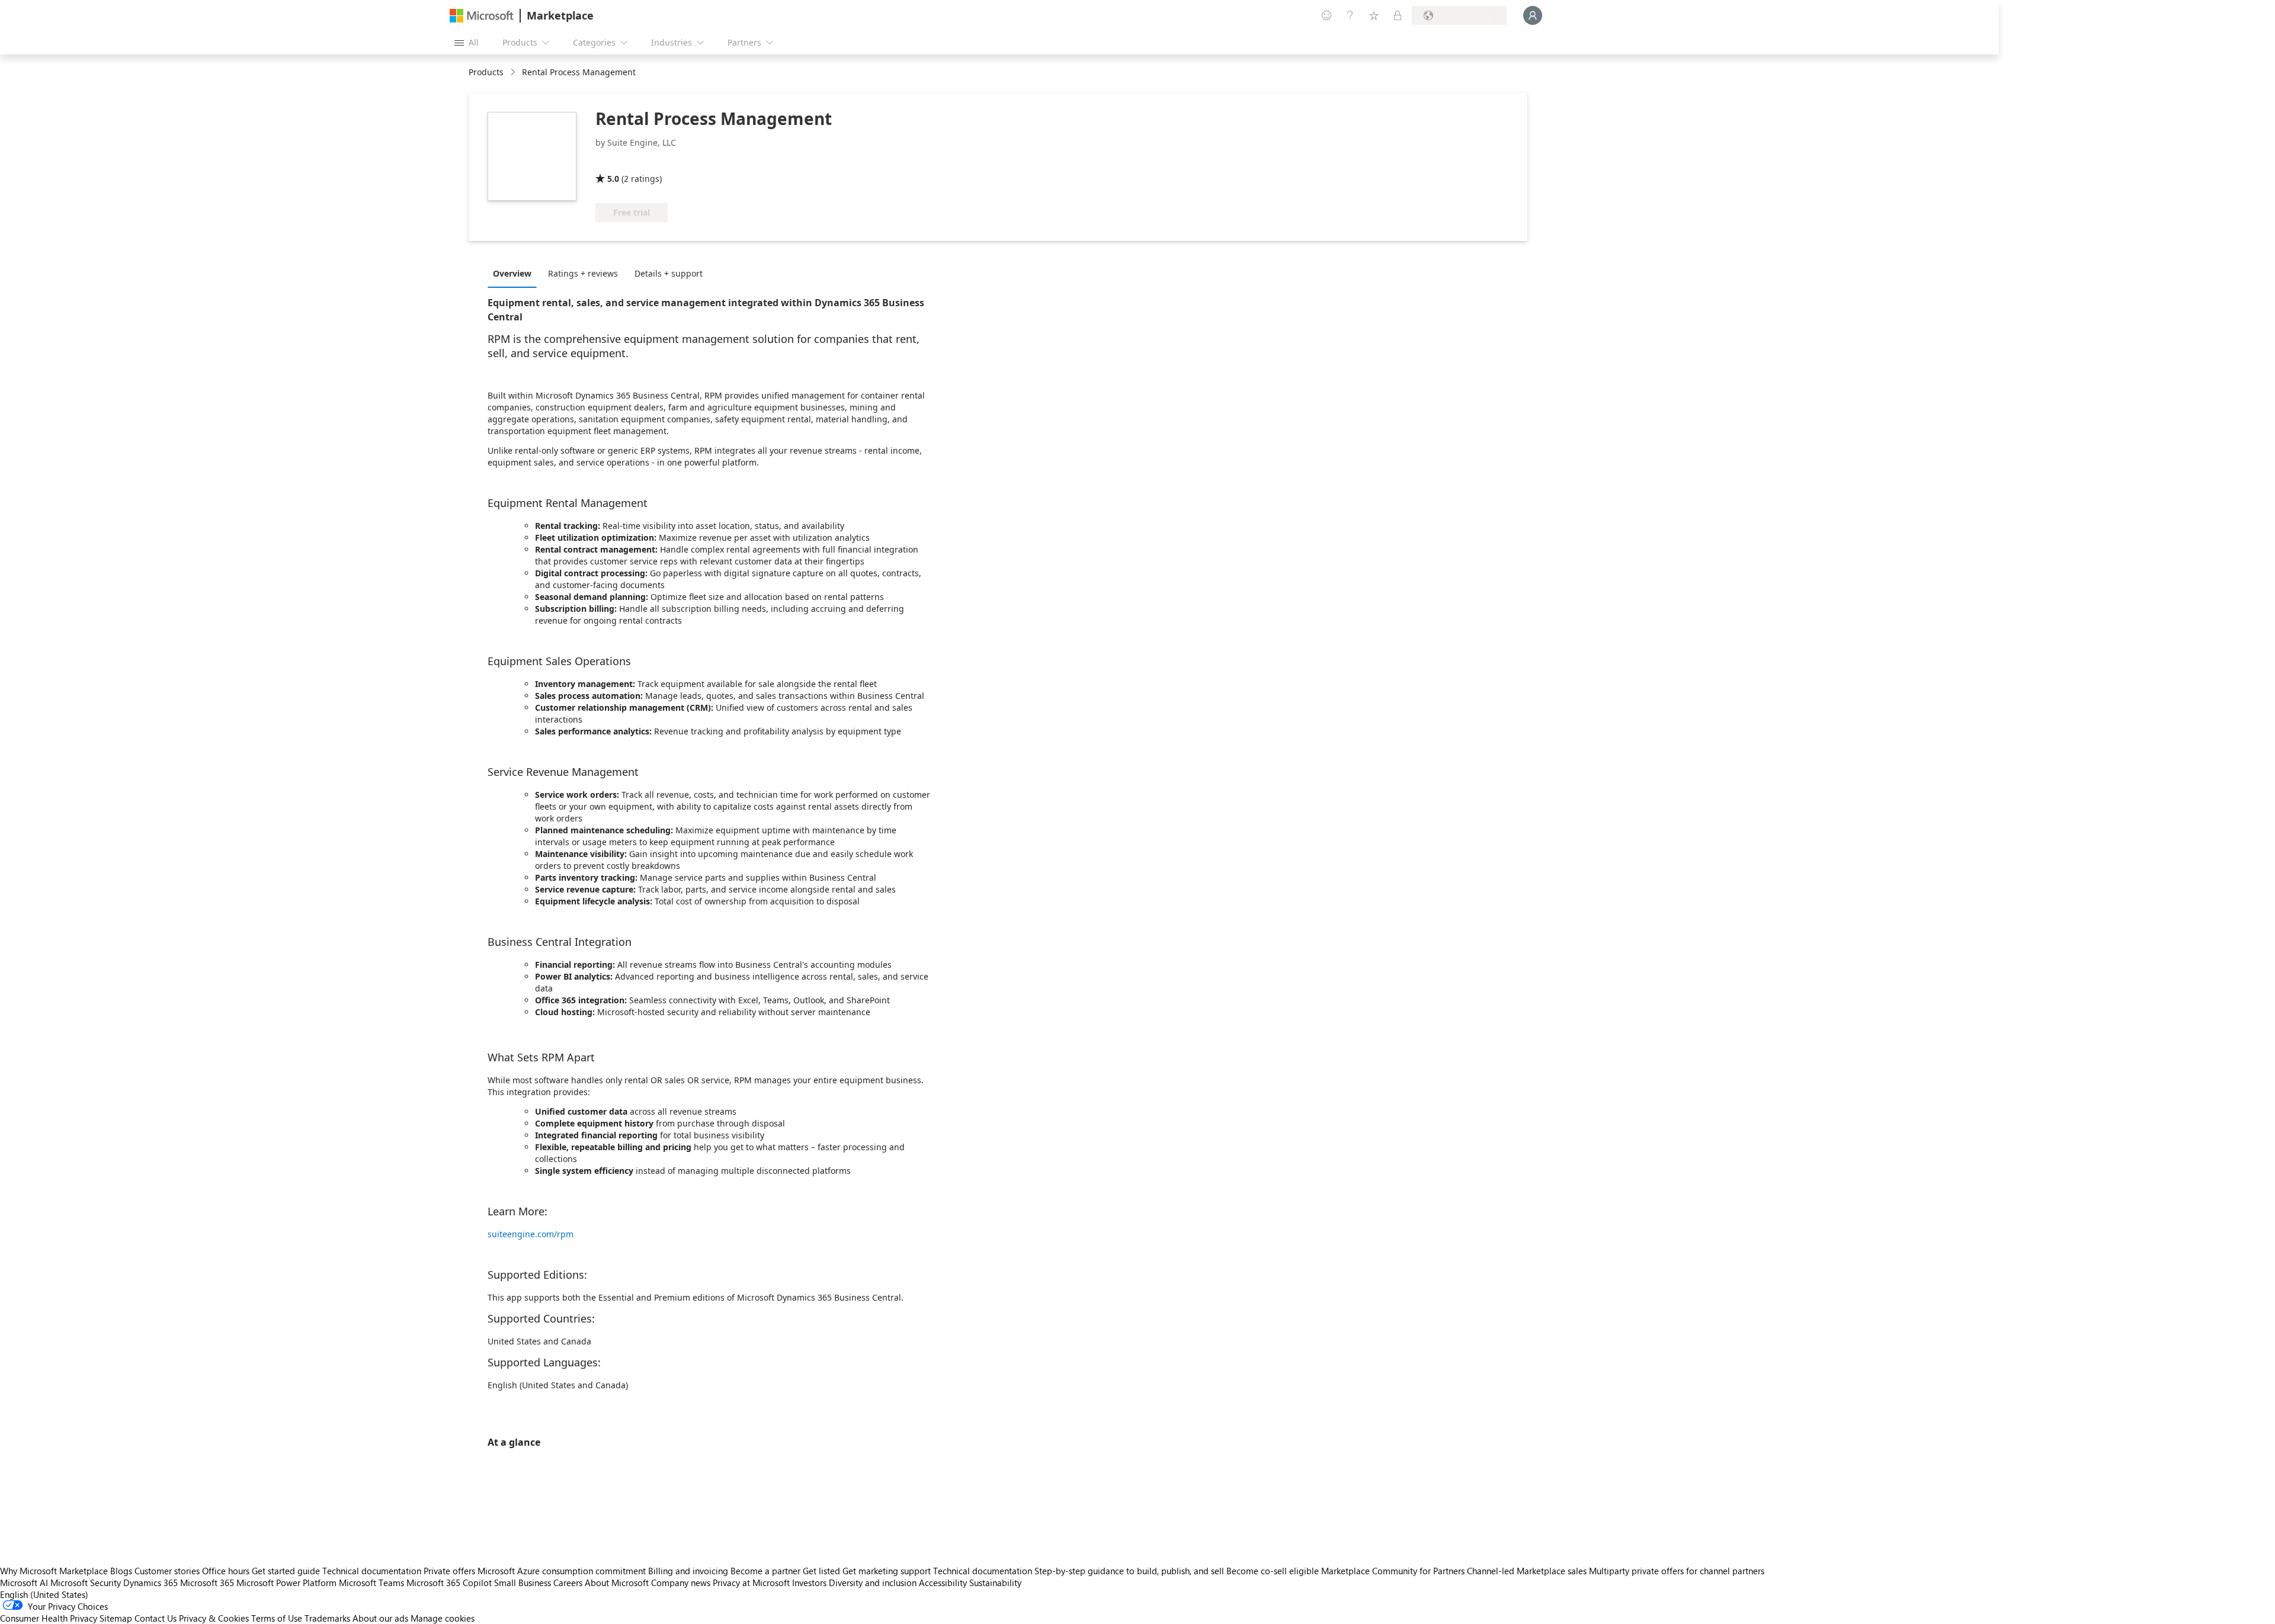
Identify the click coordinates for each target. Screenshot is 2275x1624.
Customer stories (167, 1571)
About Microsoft (617, 1583)
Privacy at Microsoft (751, 1583)
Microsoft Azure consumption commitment (563, 1571)
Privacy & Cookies (214, 1618)
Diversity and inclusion (873, 1583)
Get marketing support (887, 1571)
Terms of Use (277, 1618)
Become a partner (765, 1571)
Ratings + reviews (583, 273)
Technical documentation (372, 1571)
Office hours (226, 1571)
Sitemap (116, 1618)
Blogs (121, 1571)
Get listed (821, 1571)
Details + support (669, 273)
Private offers (449, 1571)
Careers (568, 1583)
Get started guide (286, 1571)
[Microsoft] (482, 16)
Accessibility (943, 1583)
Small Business (523, 1583)
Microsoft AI (24, 1583)
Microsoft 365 (207, 1583)
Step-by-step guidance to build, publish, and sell (1129, 1571)
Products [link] (486, 72)
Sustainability (995, 1583)
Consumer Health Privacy (49, 1618)
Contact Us (156, 1618)
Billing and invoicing (688, 1571)
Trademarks (327, 1618)
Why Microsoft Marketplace (54, 1571)
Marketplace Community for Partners (1393, 1571)
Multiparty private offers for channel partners (1677, 1571)
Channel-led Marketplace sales (1527, 1571)
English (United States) (44, 1594)
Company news (681, 1583)
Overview (512, 273)
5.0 (613, 179)
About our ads (380, 1618)
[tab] (515, 273)
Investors (809, 1583)
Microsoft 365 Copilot (449, 1583)
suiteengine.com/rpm (531, 1234)
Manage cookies (443, 1618)
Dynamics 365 (150, 1583)
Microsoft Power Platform (286, 1583)
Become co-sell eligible (1273, 1571)
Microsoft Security (86, 1583)
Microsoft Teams (371, 1583)
